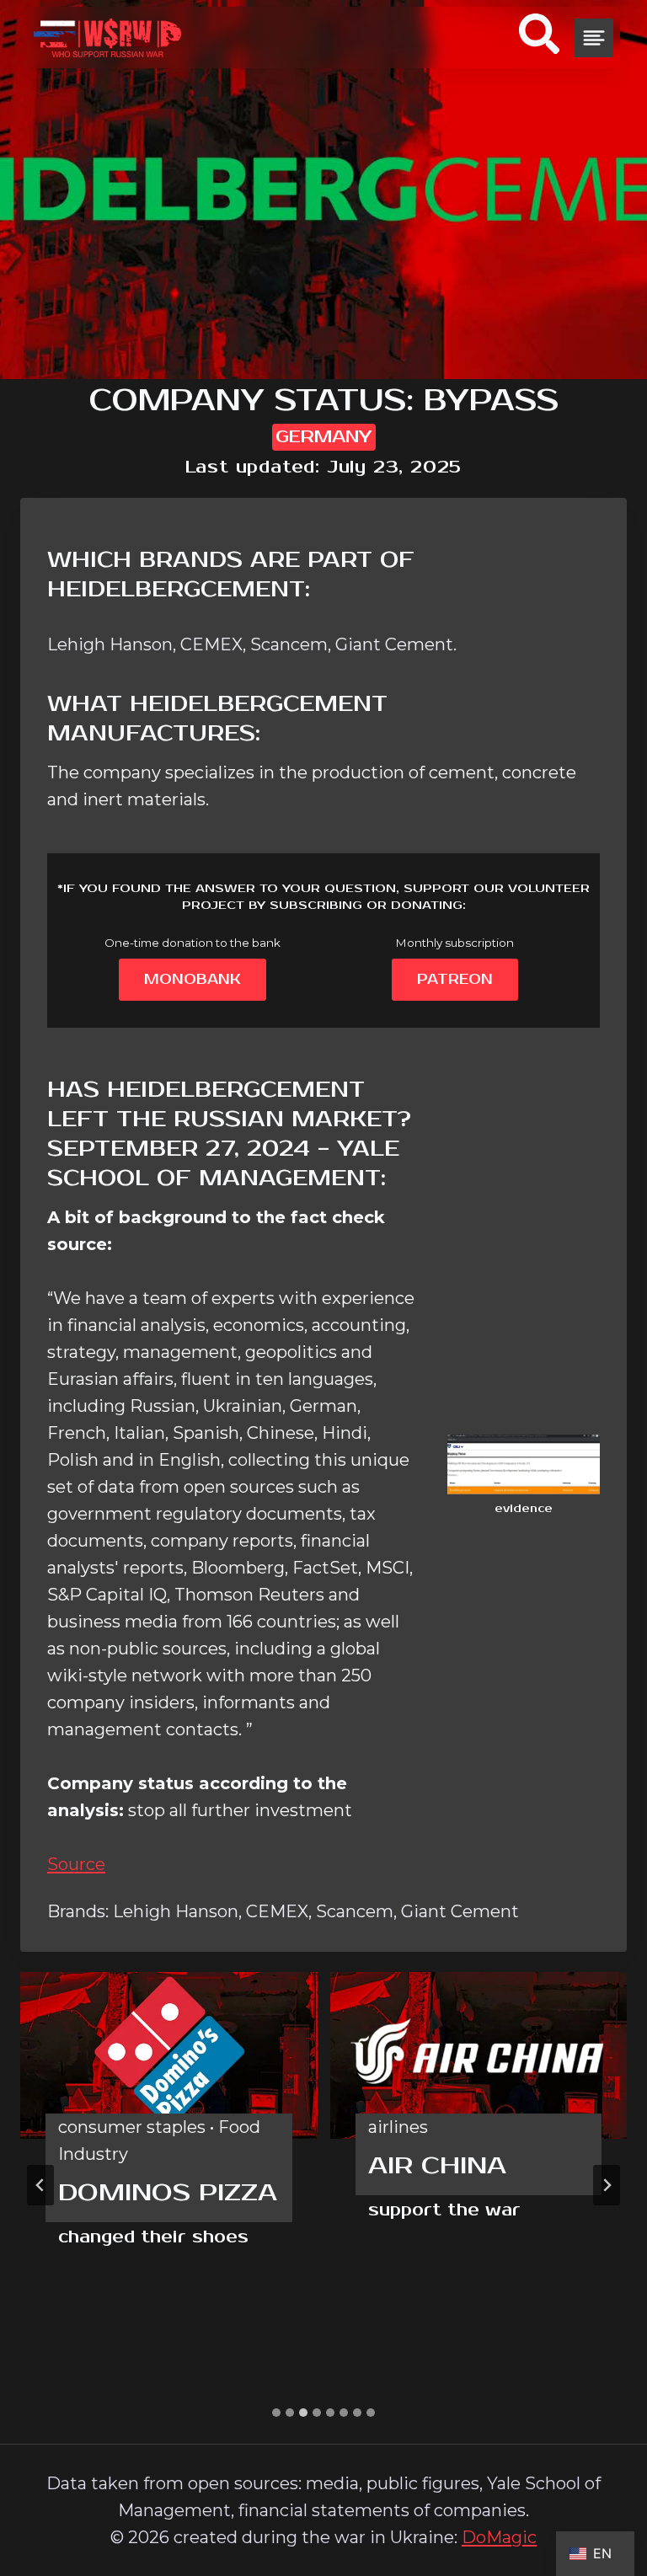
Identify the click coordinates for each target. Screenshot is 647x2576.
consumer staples (132, 2127)
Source (76, 1864)
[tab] (276, 2413)
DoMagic (499, 2537)
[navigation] (594, 38)
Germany (324, 437)
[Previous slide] (40, 2185)
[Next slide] (607, 2185)
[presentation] (169, 2055)
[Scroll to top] (602, 2482)
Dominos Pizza (168, 2193)
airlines (398, 2127)
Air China (437, 2166)
